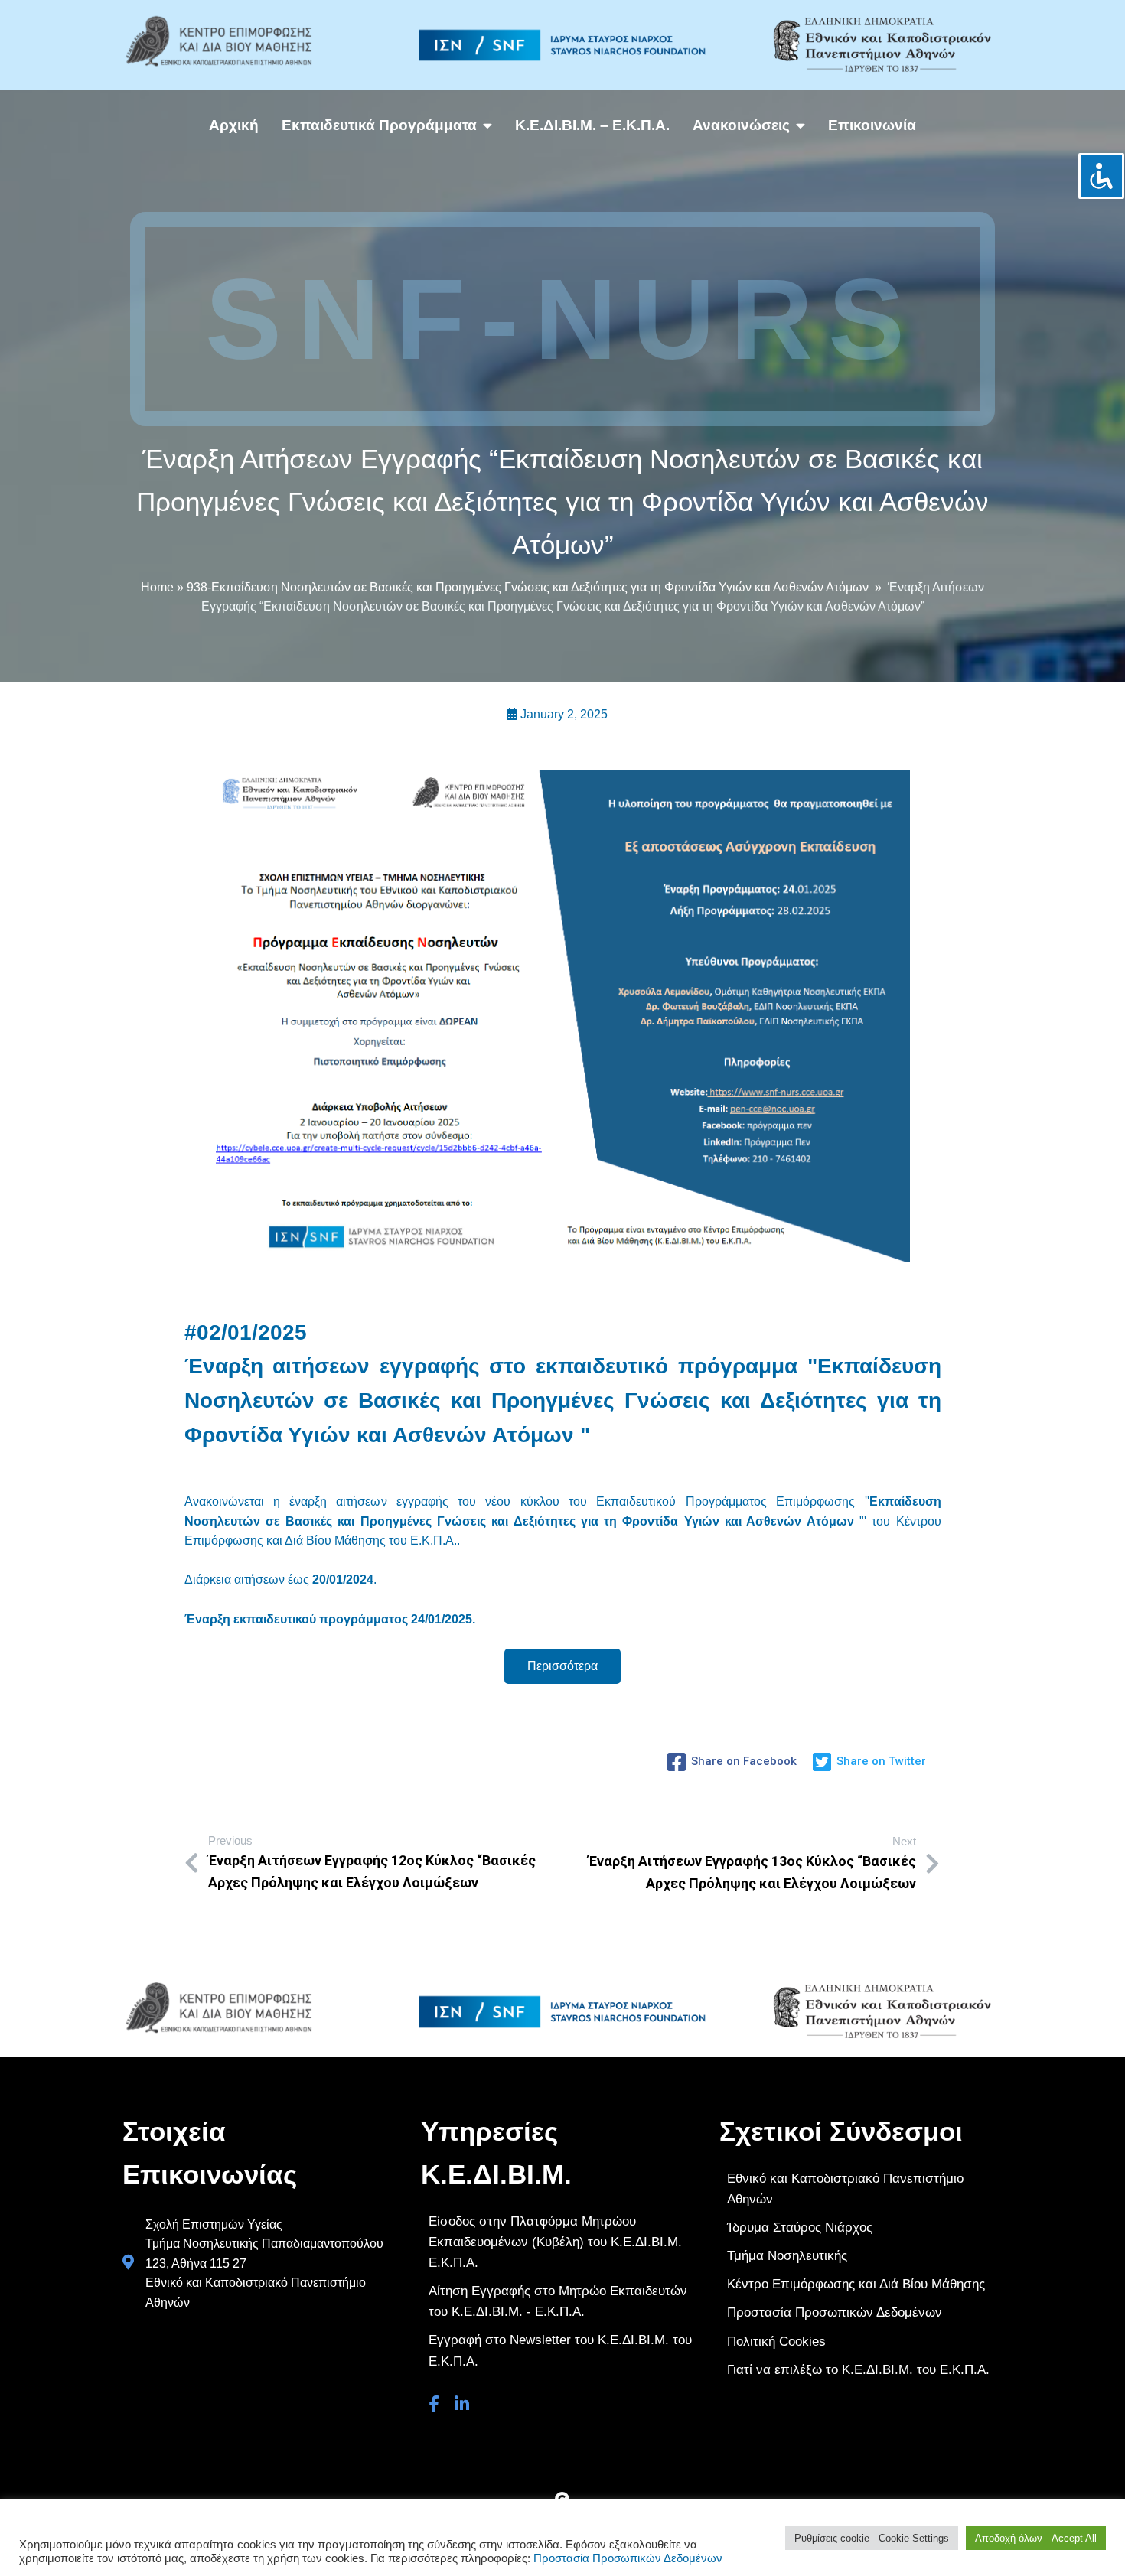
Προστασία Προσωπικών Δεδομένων (628, 2558)
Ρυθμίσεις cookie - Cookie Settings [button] (872, 2538)
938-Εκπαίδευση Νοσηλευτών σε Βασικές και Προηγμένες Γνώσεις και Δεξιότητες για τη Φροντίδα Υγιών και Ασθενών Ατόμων (528, 587)
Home (157, 587)
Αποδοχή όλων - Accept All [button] (1036, 2538)
